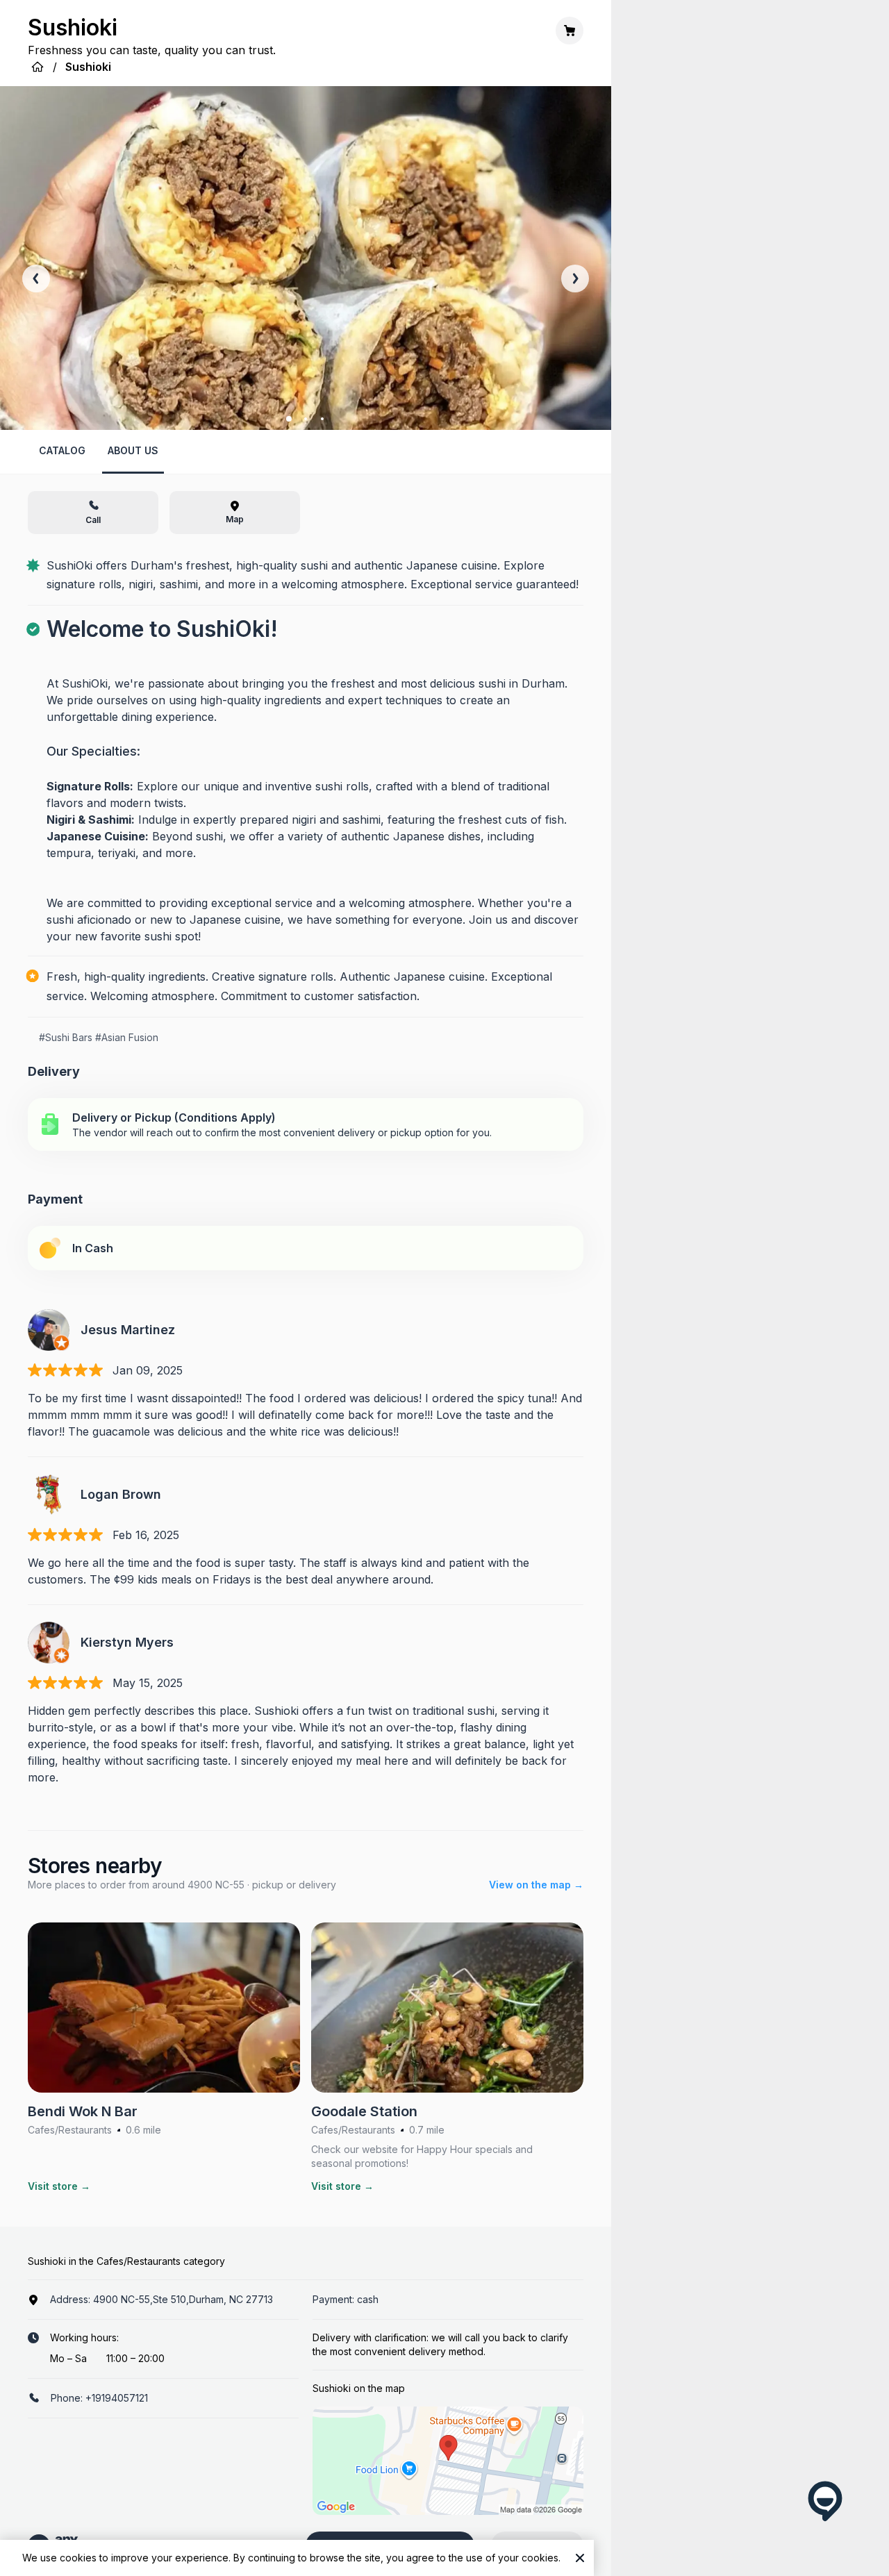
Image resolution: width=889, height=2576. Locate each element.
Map (235, 519)
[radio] (306, 1124)
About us (133, 450)
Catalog (62, 450)
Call (93, 520)
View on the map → (536, 1885)
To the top (539, 2545)
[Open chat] (825, 2501)
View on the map (390, 2545)
